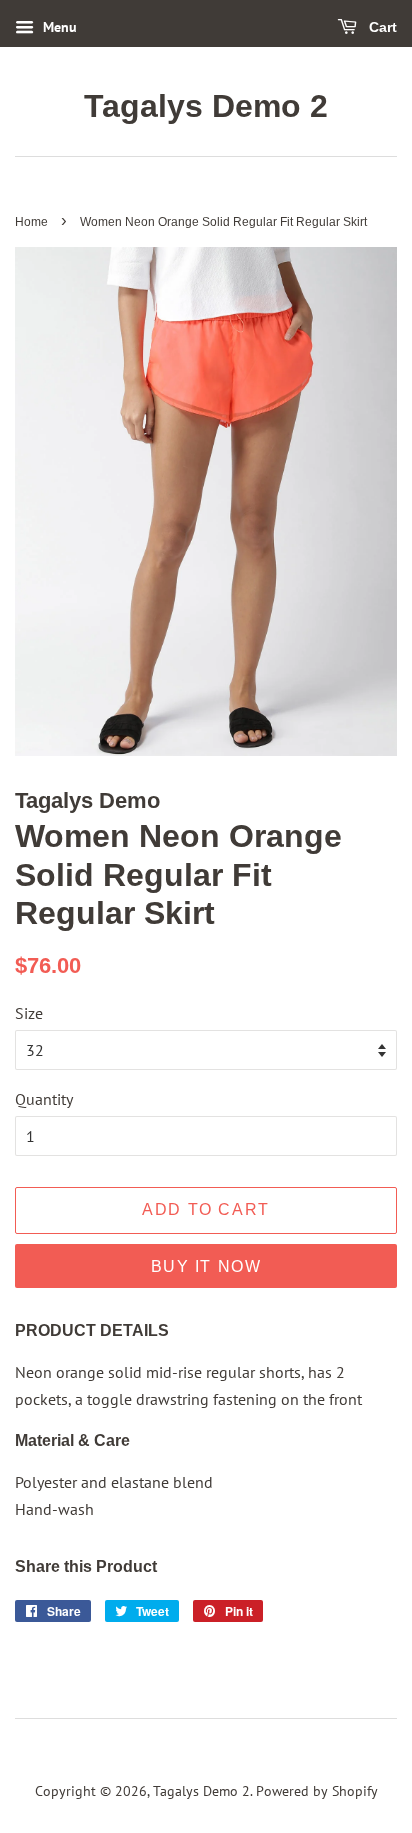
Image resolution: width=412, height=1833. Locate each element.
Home (31, 222)
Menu (58, 27)
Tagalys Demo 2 (206, 106)
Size (29, 1013)
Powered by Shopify (317, 1791)
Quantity (44, 1099)
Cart (381, 27)
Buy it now (206, 1266)
